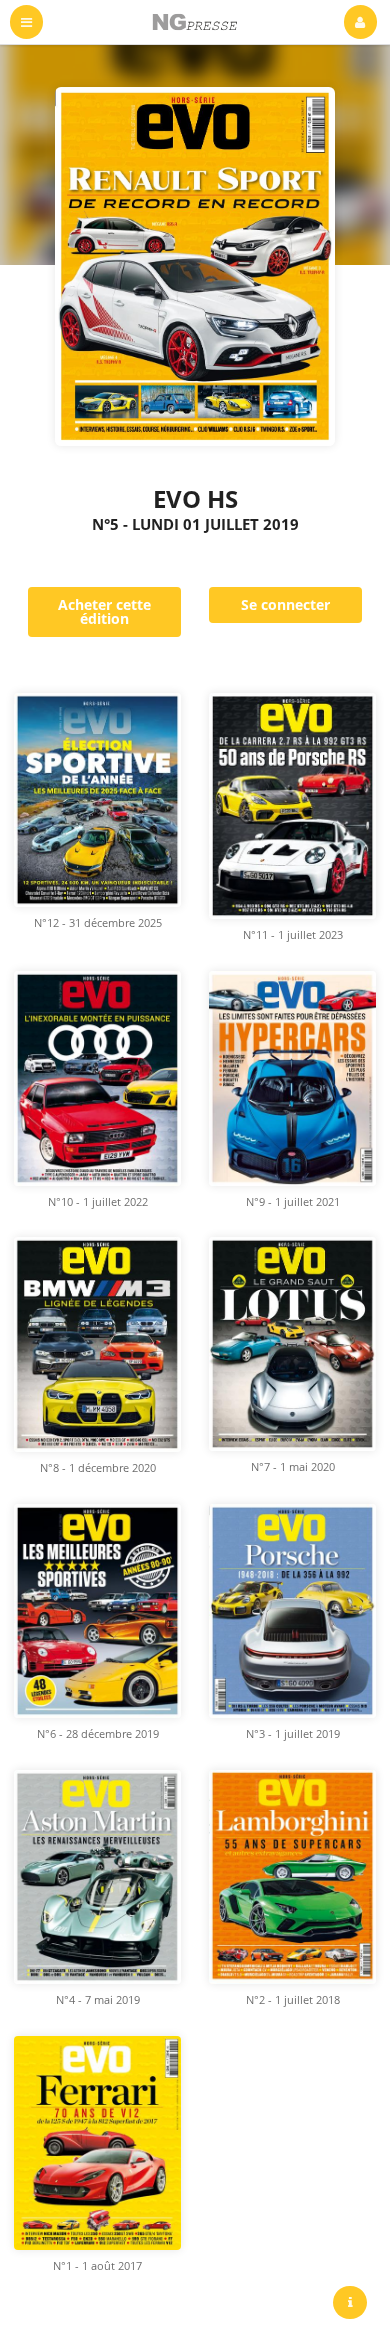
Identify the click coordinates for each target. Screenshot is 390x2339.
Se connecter (285, 604)
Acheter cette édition (104, 611)
